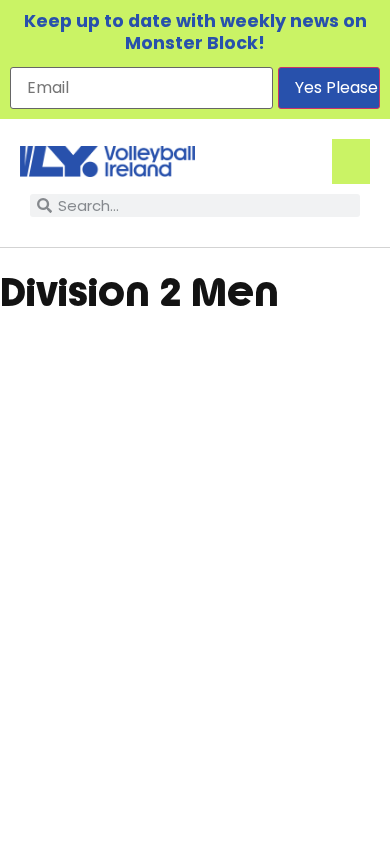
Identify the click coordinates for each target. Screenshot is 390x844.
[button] (351, 161)
